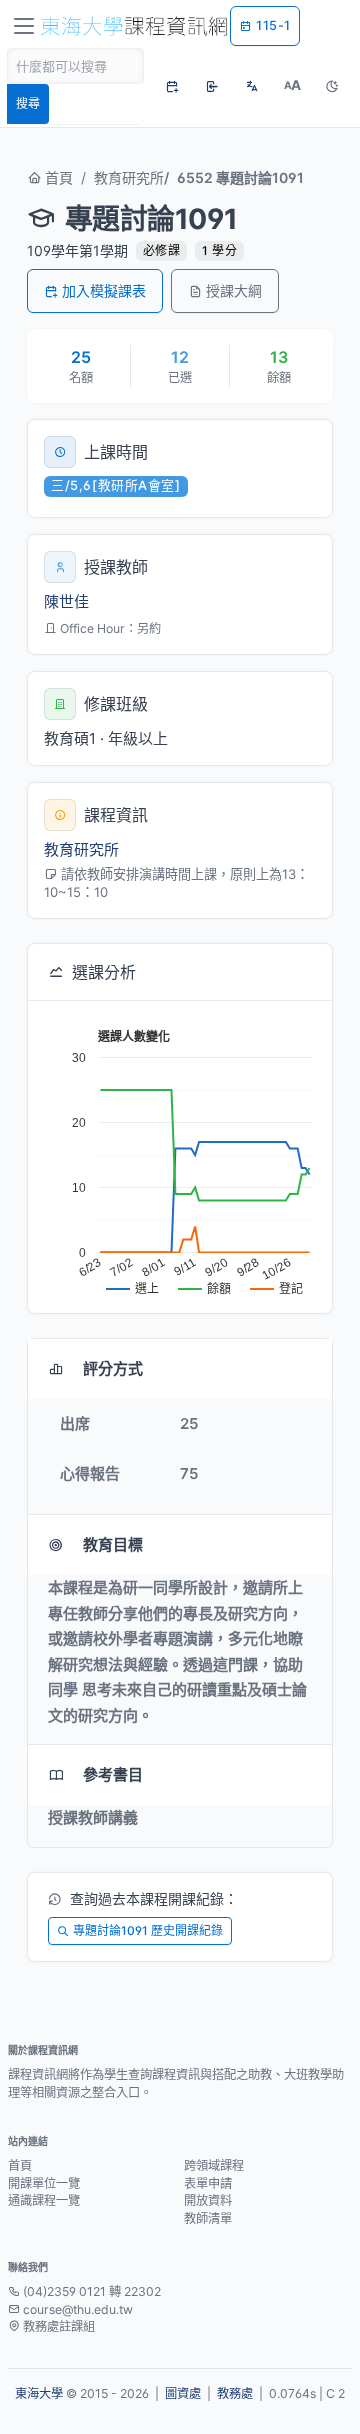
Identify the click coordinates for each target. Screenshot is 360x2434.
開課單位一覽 (44, 2183)
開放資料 (208, 2200)
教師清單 (208, 2218)
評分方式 (113, 1368)
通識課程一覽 (44, 2200)
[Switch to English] (252, 86)
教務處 (235, 2393)
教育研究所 (129, 177)
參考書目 (113, 1774)
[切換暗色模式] (332, 86)
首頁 (57, 177)
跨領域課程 (214, 2165)
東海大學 (39, 2393)
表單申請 (208, 2183)
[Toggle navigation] (24, 26)
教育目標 (113, 1544)
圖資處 (183, 2393)
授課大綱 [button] (234, 290)
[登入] (212, 86)
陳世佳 (66, 601)
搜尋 (28, 103)
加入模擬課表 (104, 290)
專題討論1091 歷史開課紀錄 (148, 1930)
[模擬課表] (172, 86)
